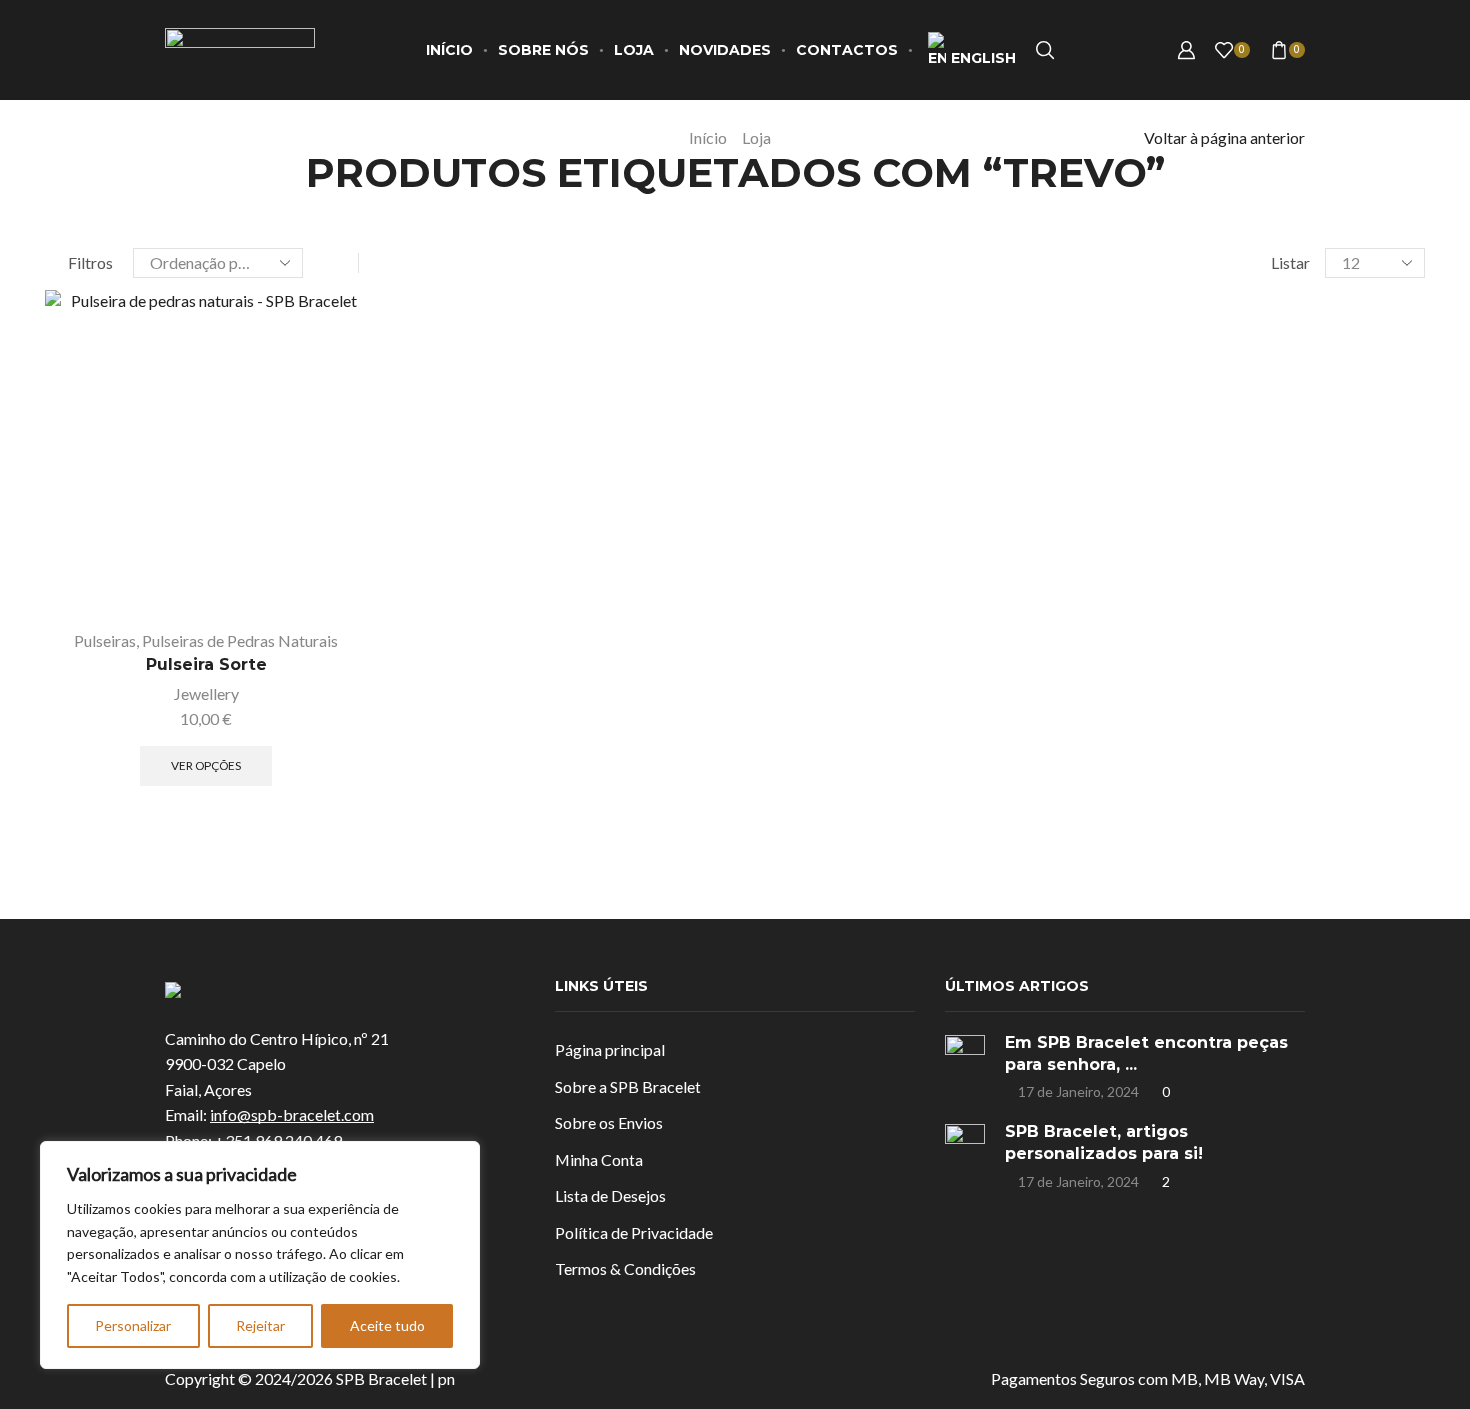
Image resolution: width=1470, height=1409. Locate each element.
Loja (634, 50)
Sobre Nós (543, 50)
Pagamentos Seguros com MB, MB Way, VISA (1148, 1378)
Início (449, 50)
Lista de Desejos (610, 1195)
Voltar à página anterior (1224, 137)
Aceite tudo (387, 1325)
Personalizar (133, 1325)
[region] (260, 1255)
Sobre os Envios (609, 1122)
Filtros (90, 262)
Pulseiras (105, 640)
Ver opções (329, 525)
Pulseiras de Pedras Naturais (240, 640)
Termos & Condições (625, 1268)
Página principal (610, 1049)
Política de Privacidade (634, 1232)
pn (446, 1378)
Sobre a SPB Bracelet (628, 1086)
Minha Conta (599, 1159)
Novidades (725, 50)
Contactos (847, 50)
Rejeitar (260, 1325)
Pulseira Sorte (206, 664)
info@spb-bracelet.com (292, 1114)
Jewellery (206, 693)
